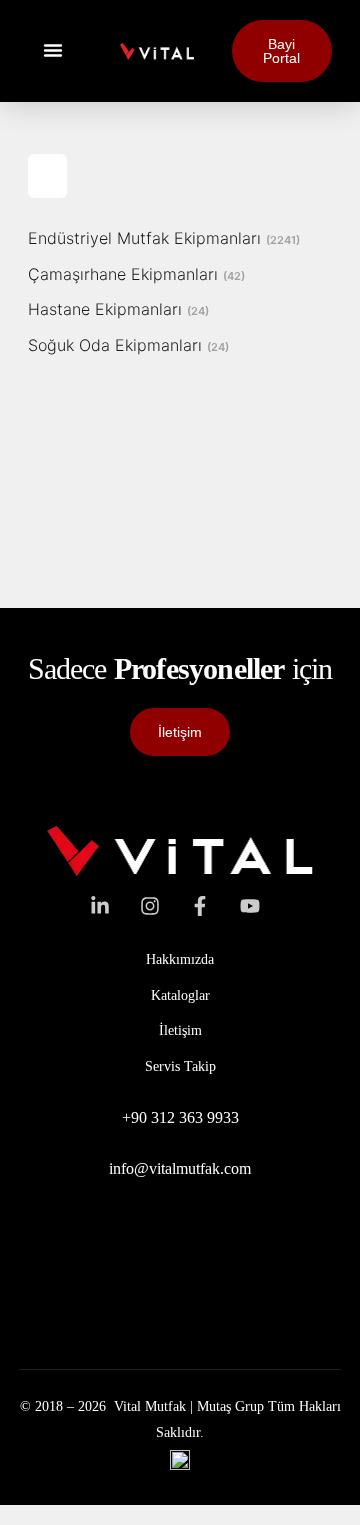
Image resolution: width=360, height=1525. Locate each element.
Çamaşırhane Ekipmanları (136, 274)
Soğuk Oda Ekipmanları (128, 345)
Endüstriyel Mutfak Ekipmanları (164, 238)
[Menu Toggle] (53, 50)
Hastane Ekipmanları (118, 309)
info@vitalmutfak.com (180, 1168)
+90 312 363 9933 (180, 1117)
